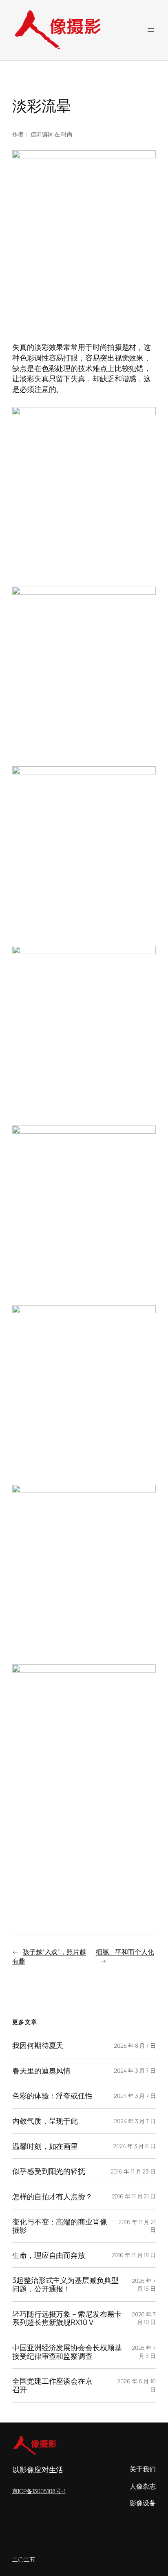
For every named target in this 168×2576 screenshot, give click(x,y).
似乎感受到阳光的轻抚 (49, 2171)
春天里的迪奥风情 (41, 2071)
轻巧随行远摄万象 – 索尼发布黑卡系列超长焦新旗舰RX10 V (67, 2318)
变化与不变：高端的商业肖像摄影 (60, 2226)
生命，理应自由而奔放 (49, 2255)
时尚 (67, 134)
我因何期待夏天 (38, 2045)
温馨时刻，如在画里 (45, 2146)
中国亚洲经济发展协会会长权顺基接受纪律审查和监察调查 (67, 2352)
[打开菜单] (151, 30)
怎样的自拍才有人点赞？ (52, 2197)
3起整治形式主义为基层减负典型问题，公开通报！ (65, 2284)
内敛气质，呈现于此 (45, 2121)
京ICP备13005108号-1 (39, 2491)
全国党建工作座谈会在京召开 (52, 2385)
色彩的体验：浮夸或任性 (52, 2096)
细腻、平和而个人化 (125, 1952)
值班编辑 (42, 134)
